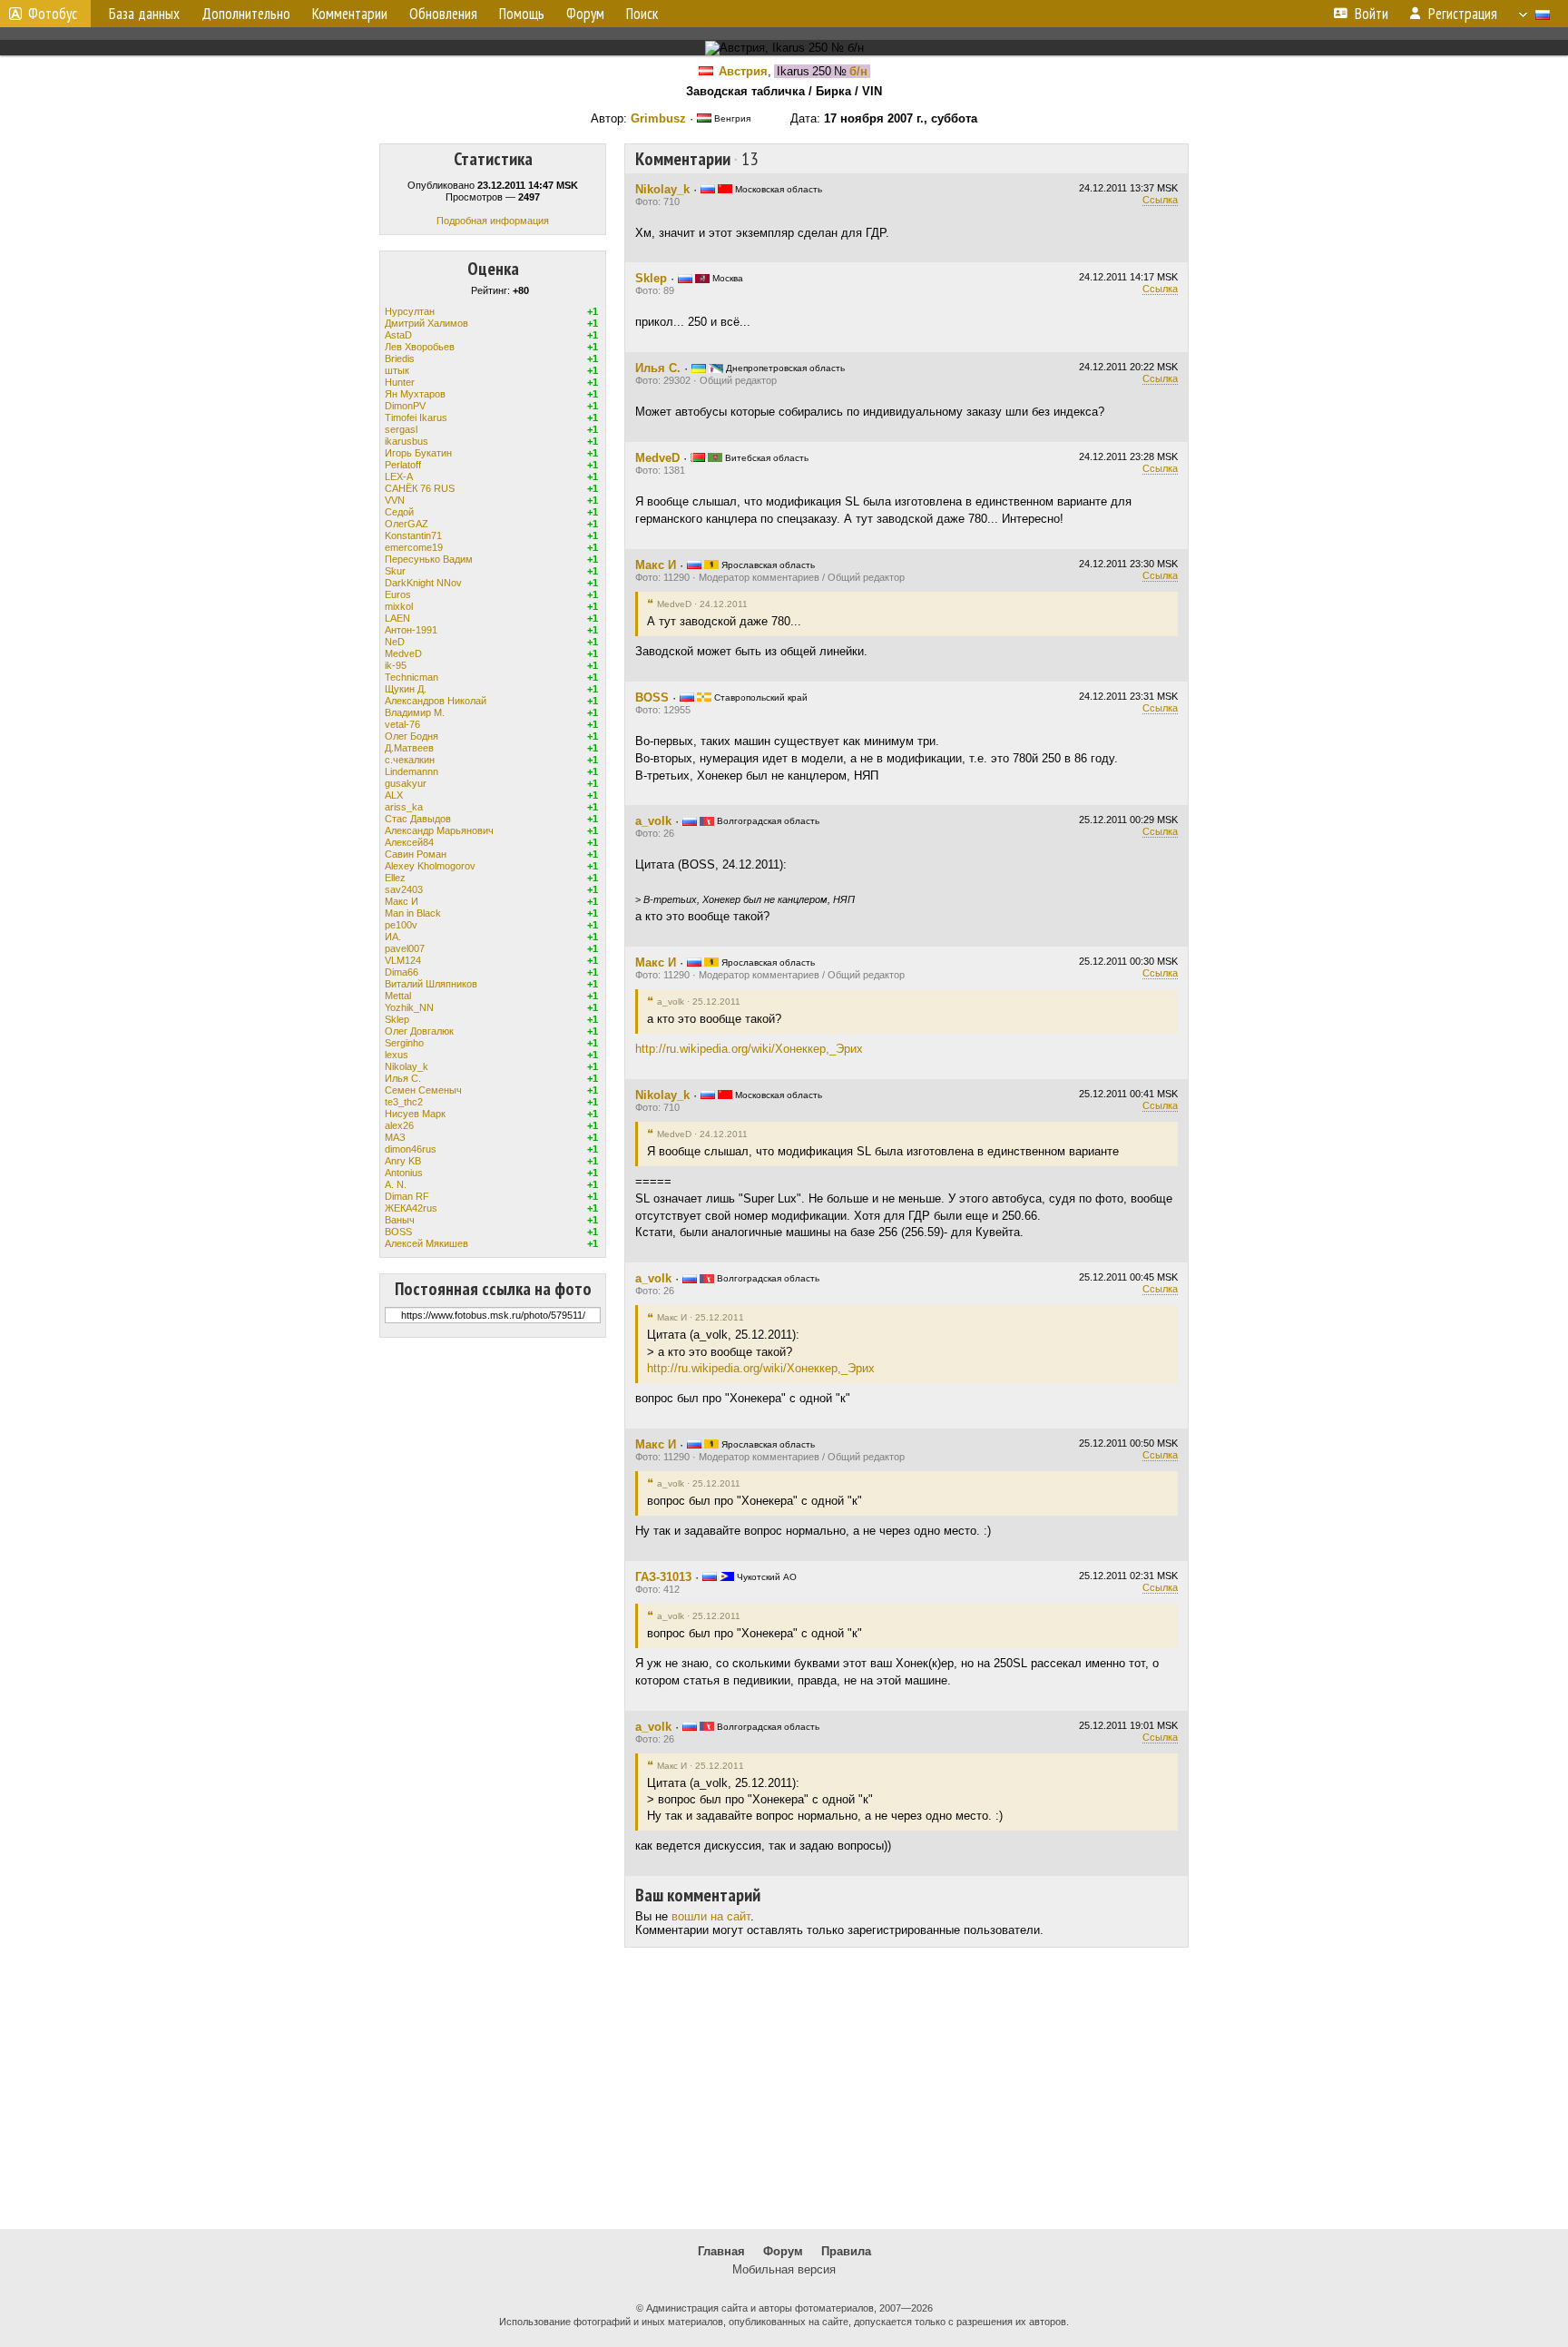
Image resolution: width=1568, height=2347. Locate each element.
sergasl (401, 429)
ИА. (393, 937)
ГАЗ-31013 (663, 1577)
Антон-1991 (411, 630)
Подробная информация (493, 221)
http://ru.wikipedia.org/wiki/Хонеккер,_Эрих (749, 1049)
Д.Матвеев (409, 748)
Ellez (395, 878)
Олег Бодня (412, 736)
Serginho (404, 1043)
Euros (398, 594)
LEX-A (399, 476)
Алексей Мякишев (426, 1243)
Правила (846, 2251)
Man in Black (413, 913)
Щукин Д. (406, 689)
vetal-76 (402, 724)
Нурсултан (410, 311)
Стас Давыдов (418, 819)
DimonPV (405, 406)
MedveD (403, 653)
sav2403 (404, 889)
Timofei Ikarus (416, 417)
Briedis (400, 358)
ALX (394, 795)
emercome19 (414, 547)
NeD (395, 642)
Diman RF (407, 1196)
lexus (397, 1055)
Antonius (404, 1173)
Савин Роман (416, 854)
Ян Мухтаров (415, 394)
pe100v (401, 925)
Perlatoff (403, 465)
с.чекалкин (410, 760)
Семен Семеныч (423, 1090)
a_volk (653, 821)
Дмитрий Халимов (426, 323)
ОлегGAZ (407, 524)
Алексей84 (409, 842)
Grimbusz (658, 118)
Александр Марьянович (439, 830)
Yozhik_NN (409, 1007)
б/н (858, 71)
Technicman (412, 677)
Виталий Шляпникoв (431, 984)
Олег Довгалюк (419, 1031)
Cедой (399, 512)
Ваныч (400, 1220)
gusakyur (406, 783)
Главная (721, 2251)
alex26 (399, 1125)
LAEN (397, 618)
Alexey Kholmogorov (430, 866)
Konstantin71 (413, 535)
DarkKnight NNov (423, 583)
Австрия (743, 71)
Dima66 (402, 972)
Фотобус (53, 14)
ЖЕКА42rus (411, 1208)
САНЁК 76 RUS (420, 488)
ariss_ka (404, 807)
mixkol (399, 606)
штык (397, 370)
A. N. (396, 1184)
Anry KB (403, 1161)
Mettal (398, 996)
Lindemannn (412, 771)
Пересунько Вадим (429, 559)
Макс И (402, 901)
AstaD (398, 335)
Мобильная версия (784, 2269)
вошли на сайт (711, 1916)
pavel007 (405, 948)
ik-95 (396, 665)
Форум (783, 2251)
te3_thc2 (404, 1102)
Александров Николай (436, 701)
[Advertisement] (784, 2088)
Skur (395, 571)
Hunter (400, 382)
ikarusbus (407, 441)
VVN (395, 500)
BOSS (398, 1232)
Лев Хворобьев (420, 347)
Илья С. (403, 1078)
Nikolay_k (407, 1066)
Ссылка (1160, 200)
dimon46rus (411, 1149)
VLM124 (403, 960)
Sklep (397, 1019)
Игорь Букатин (418, 453)
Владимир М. (415, 712)
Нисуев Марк (415, 1114)
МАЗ (395, 1137)
